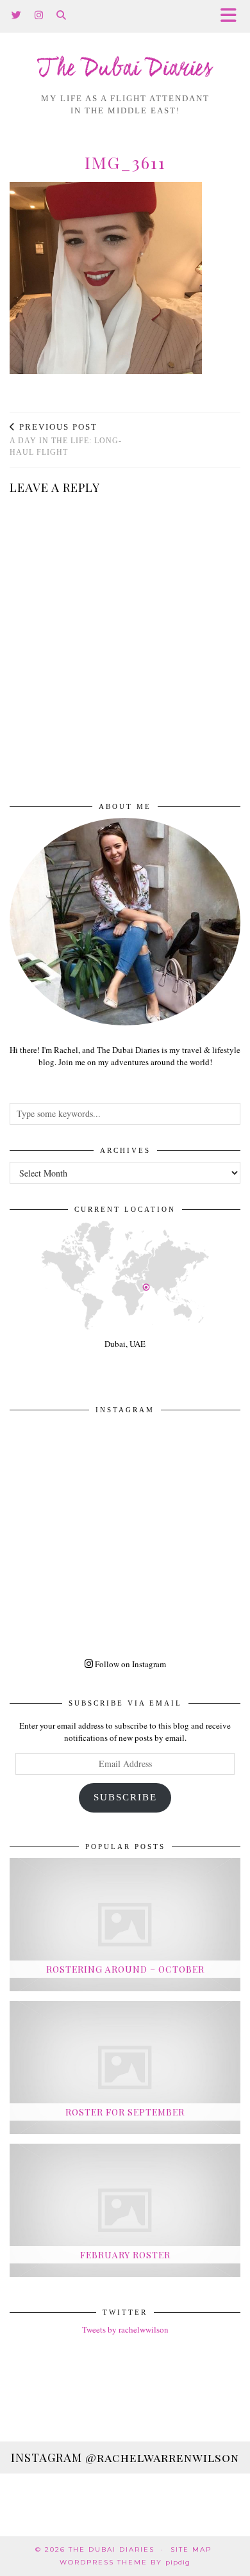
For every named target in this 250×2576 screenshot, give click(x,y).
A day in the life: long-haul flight (66, 440)
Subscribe (125, 1797)
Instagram (125, 2458)
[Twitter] (17, 16)
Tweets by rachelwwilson (125, 2329)
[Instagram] (39, 16)
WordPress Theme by (125, 2562)
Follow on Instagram (129, 1664)
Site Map (191, 2549)
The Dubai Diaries (125, 69)
